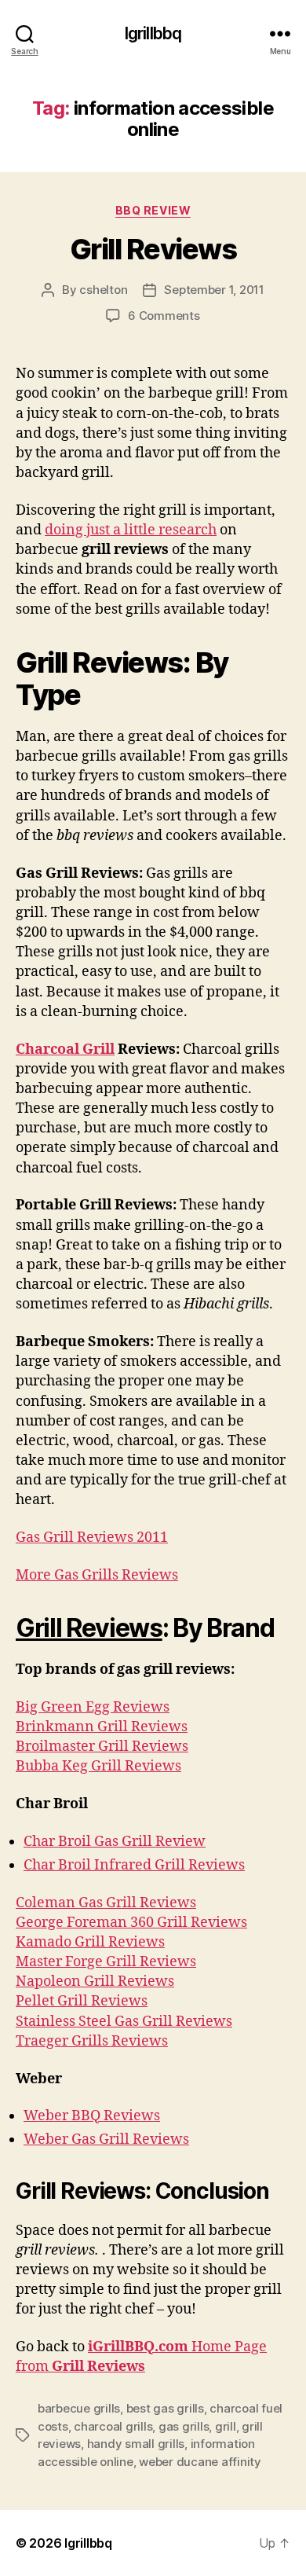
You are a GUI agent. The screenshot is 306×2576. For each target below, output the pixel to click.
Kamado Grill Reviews (90, 1942)
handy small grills (136, 2444)
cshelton (103, 290)
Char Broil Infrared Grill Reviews (134, 1865)
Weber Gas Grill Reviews (106, 2139)
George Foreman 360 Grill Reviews (131, 1923)
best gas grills (165, 2408)
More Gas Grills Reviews (97, 1575)
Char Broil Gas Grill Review (115, 1842)
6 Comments (164, 316)
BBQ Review (153, 210)
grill (226, 2426)
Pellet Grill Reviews (82, 2001)
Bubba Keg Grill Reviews (98, 1766)
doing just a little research (131, 530)
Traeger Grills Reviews (92, 2041)
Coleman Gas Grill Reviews (106, 1903)
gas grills (184, 2426)
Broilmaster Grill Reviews (102, 1747)
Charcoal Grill (65, 1049)
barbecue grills (79, 2408)
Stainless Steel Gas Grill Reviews (124, 2022)
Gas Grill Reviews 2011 (92, 1538)
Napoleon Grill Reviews (95, 1982)
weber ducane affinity (200, 2462)
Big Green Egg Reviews (93, 1707)
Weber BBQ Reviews (92, 2116)
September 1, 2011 (214, 290)
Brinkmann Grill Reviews (102, 1727)
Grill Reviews (153, 249)
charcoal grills (113, 2426)
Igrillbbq (153, 33)
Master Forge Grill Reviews (106, 1962)
